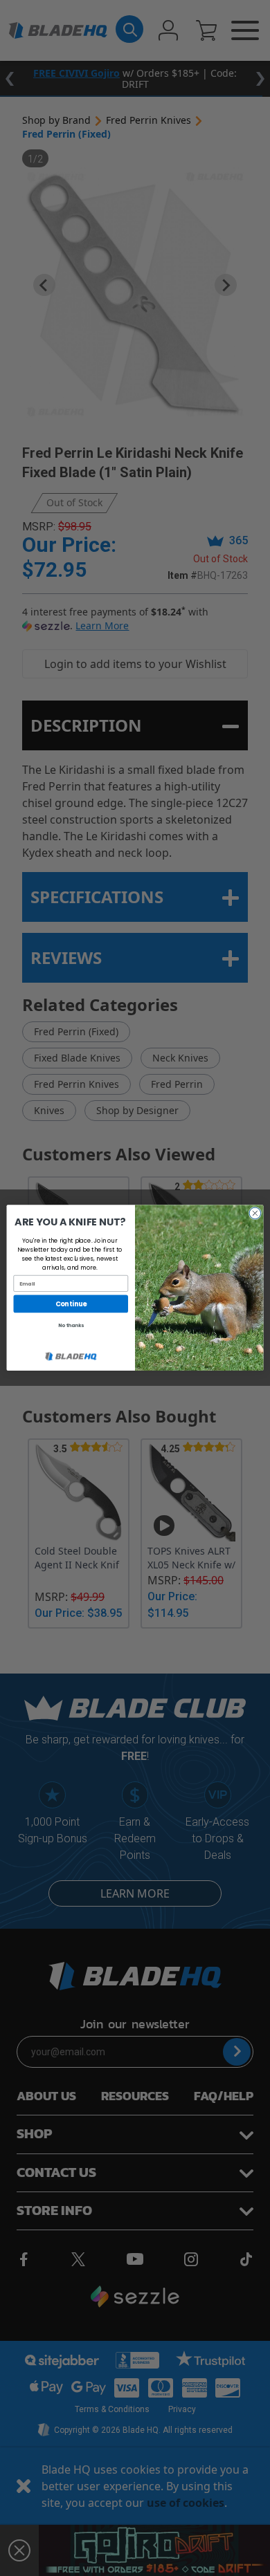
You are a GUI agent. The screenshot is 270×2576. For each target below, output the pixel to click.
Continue (71, 1304)
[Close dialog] (255, 1213)
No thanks (71, 1326)
